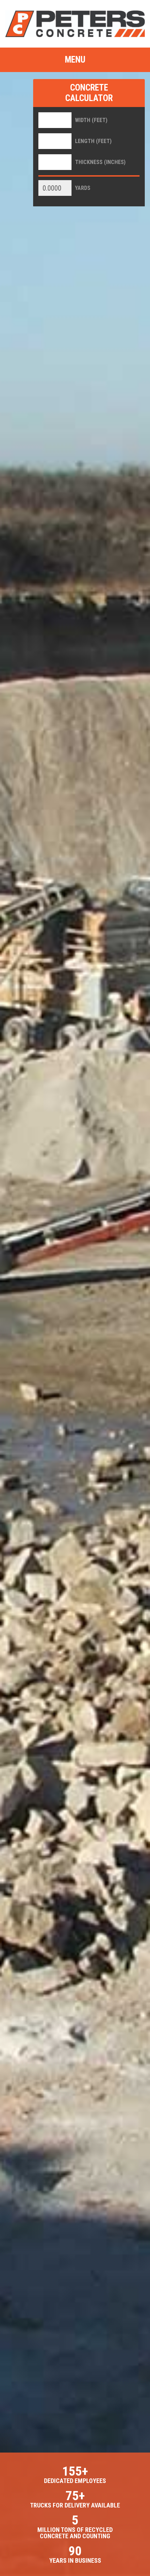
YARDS (83, 188)
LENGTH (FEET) (93, 141)
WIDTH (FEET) (91, 120)
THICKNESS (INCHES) (100, 162)
